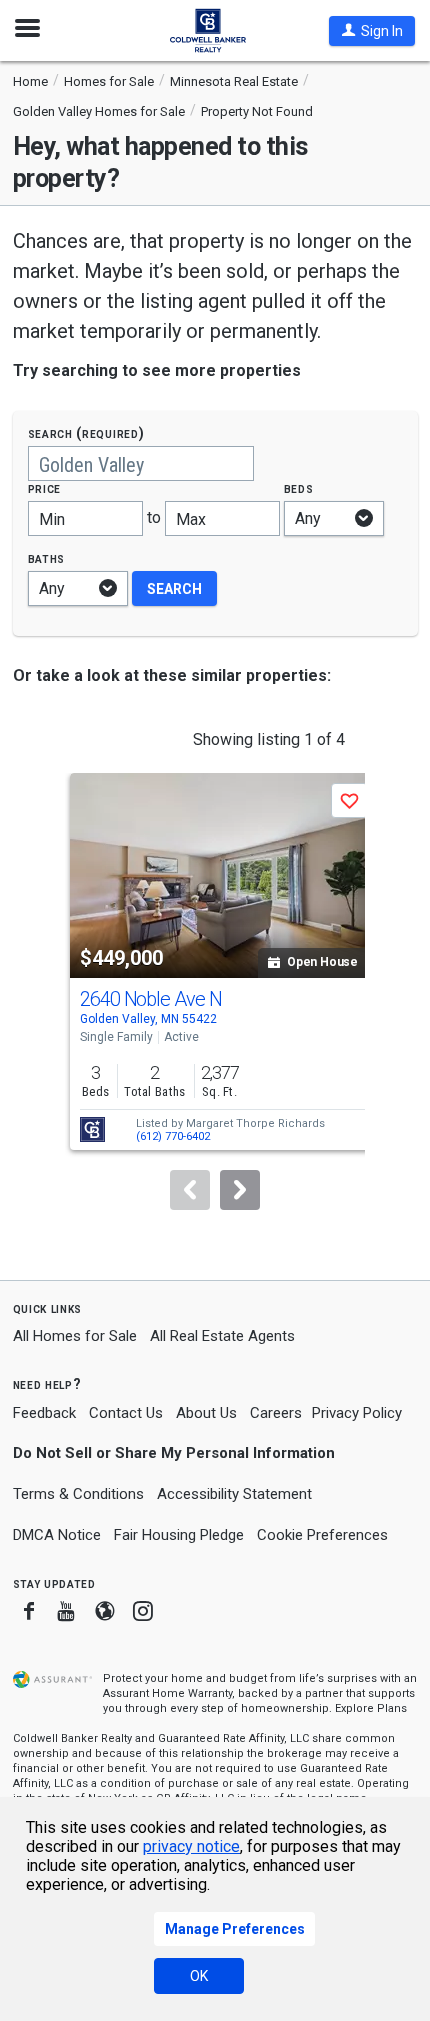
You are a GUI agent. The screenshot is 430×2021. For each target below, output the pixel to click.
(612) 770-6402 (173, 1136)
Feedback (44, 1413)
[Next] (240, 1190)
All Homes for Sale (75, 1336)
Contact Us (126, 1413)
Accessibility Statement (234, 1494)
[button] (372, 31)
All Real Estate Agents (222, 1336)
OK (199, 1976)
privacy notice (191, 1846)
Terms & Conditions (78, 1494)
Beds (299, 488)
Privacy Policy (357, 1413)
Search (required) (86, 433)
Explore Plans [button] (371, 1708)
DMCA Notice (57, 1535)
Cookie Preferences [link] (322, 1535)
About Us (206, 1413)
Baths (47, 558)
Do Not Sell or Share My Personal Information (174, 1453)
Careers (276, 1413)
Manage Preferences (235, 1929)
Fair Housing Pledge (179, 1535)
